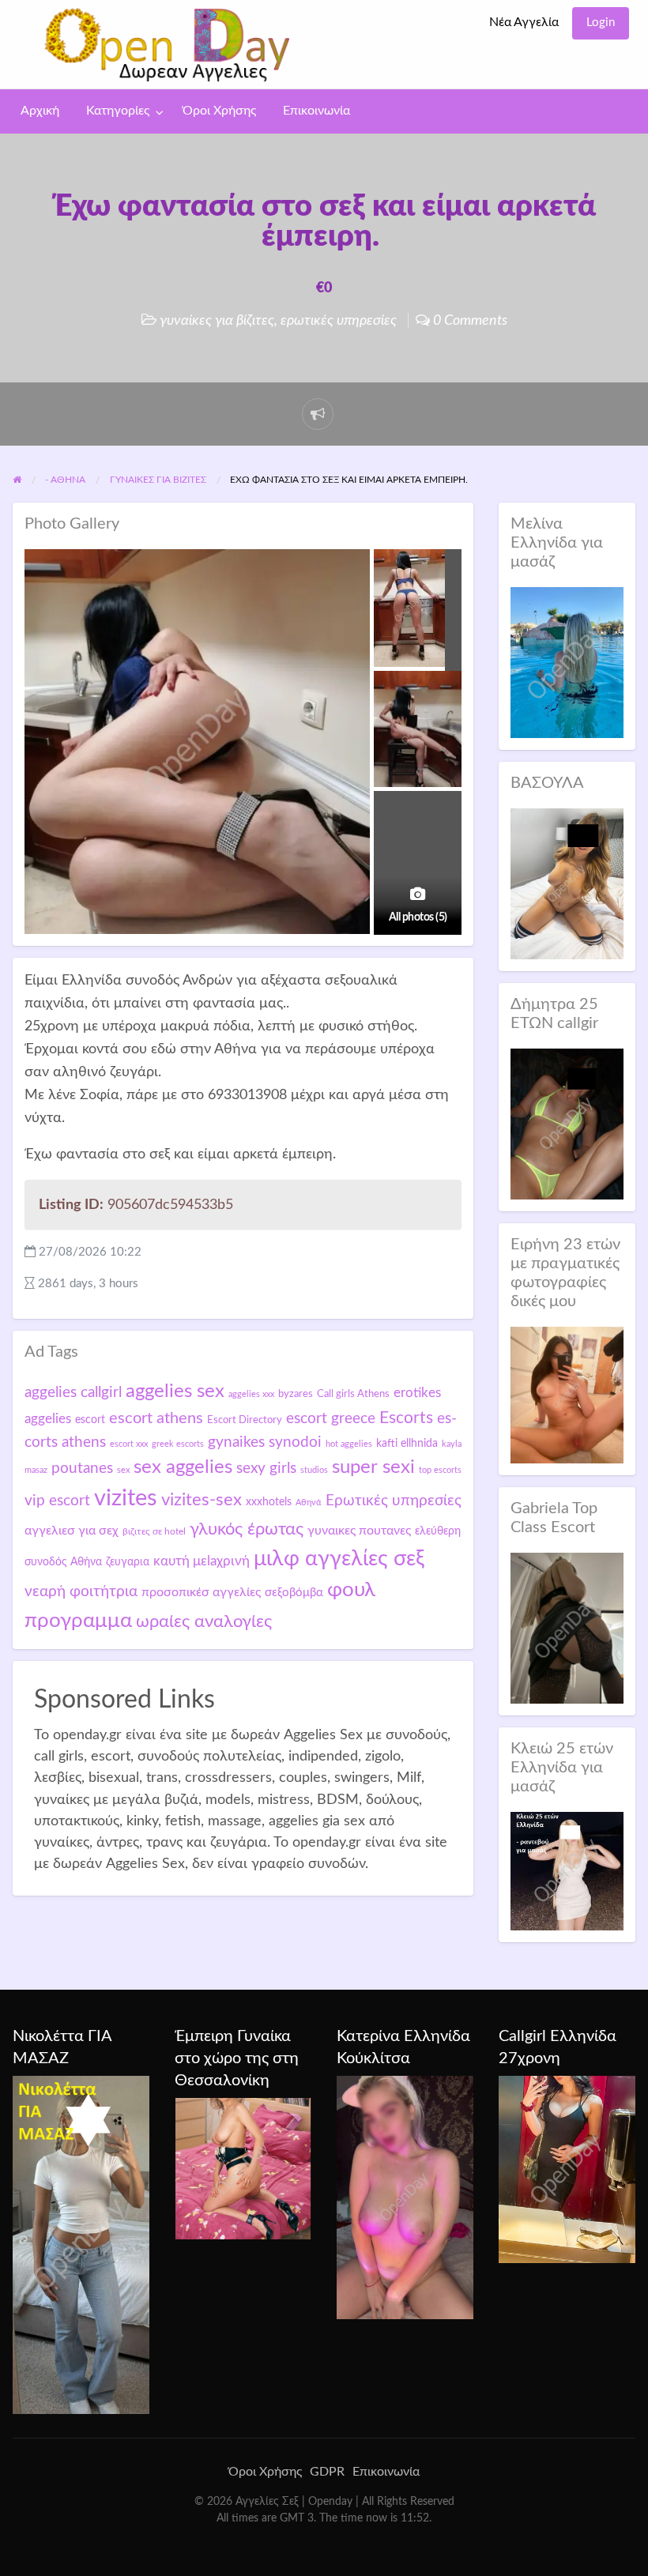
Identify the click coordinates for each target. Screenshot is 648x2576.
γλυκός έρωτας (247, 1529)
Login (601, 23)
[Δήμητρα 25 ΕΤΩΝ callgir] (567, 1123)
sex (123, 1470)
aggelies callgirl (73, 1392)
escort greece (331, 1418)
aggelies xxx (251, 1394)
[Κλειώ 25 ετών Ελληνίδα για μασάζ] (567, 1870)
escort (90, 1420)
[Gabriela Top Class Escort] (567, 1627)
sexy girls (266, 1469)
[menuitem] (524, 23)
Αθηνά (309, 1503)
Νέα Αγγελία (524, 23)
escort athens (156, 1418)
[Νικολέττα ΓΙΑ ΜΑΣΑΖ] (81, 2244)
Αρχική (40, 111)
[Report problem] (318, 414)
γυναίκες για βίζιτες (217, 320)
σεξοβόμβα (294, 1593)
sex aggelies (183, 1467)
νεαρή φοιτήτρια (81, 1591)
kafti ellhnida (407, 1444)
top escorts (440, 1470)
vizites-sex (202, 1500)
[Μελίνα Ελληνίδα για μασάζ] (567, 662)
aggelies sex (175, 1391)
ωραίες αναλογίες (204, 1621)
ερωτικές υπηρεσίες (339, 320)
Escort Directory (245, 1420)
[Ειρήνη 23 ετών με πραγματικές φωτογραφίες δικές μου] (567, 1394)
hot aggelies (349, 1444)
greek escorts (178, 1444)
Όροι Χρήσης (219, 111)
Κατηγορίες (118, 111)
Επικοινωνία (316, 111)
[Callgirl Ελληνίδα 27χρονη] (567, 2169)
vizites (126, 1498)
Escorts (406, 1418)
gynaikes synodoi (265, 1442)
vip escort (57, 1501)
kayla (452, 1444)
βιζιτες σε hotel (154, 1531)
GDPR (327, 2472)
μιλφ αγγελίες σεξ (339, 1559)
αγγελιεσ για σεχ (72, 1531)
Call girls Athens (353, 1394)
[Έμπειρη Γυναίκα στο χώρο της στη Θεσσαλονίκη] (243, 2168)
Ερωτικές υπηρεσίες (394, 1501)
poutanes (82, 1468)
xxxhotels (269, 1502)
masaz (36, 1470)
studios (314, 1470)
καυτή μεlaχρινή (202, 1561)
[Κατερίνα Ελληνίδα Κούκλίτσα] (405, 2197)
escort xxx (129, 1444)
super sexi (373, 1467)
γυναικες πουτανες (359, 1531)
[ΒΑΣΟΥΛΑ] (567, 883)
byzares (296, 1394)
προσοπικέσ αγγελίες (201, 1592)
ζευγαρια (128, 1562)
